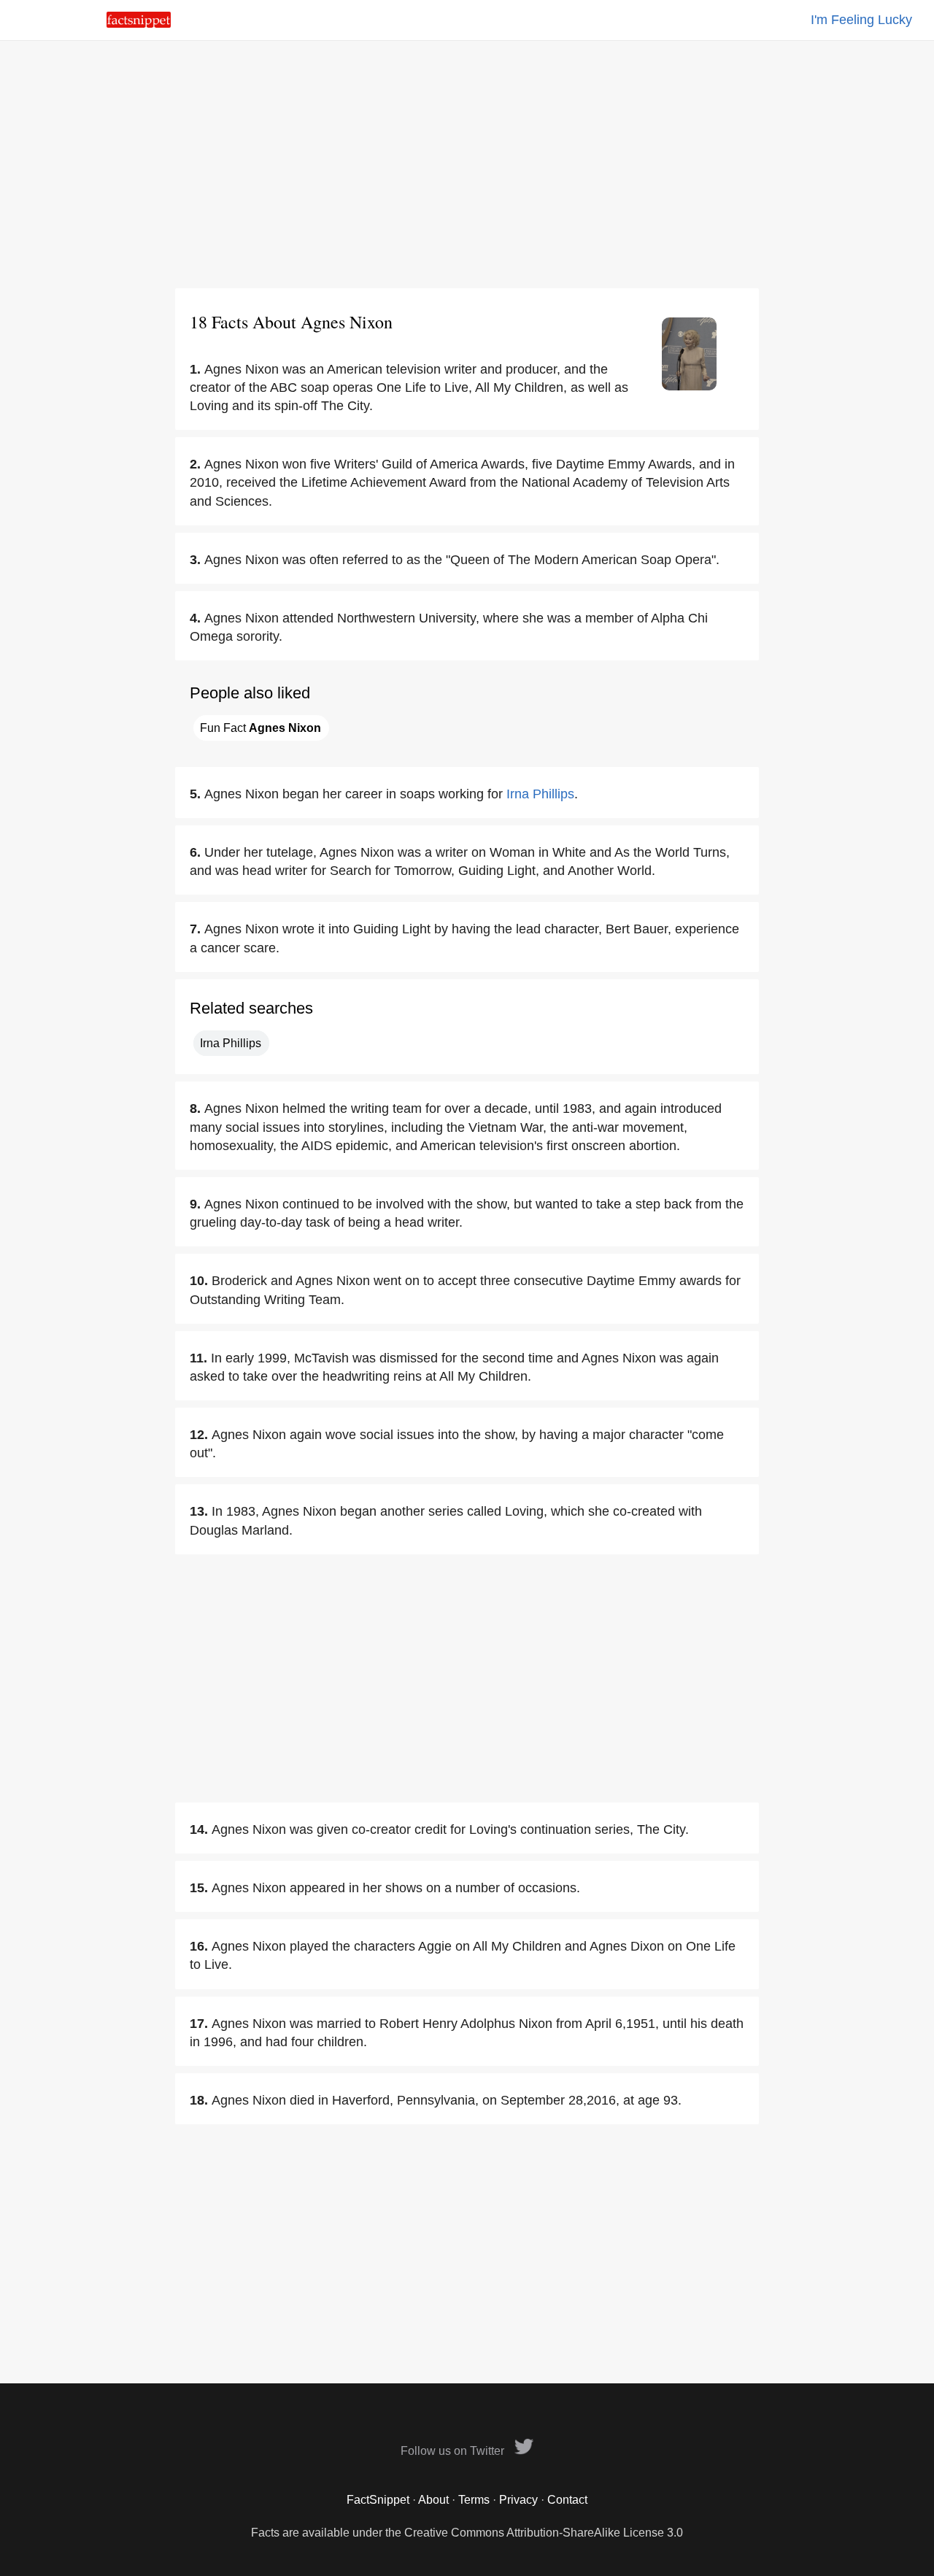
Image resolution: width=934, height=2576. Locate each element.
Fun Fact (260, 728)
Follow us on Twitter (454, 2451)
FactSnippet (378, 2500)
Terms (474, 2500)
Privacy (518, 2500)
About (433, 2500)
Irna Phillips (540, 794)
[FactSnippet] (139, 24)
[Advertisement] (467, 164)
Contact (567, 2500)
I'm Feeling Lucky (861, 20)
